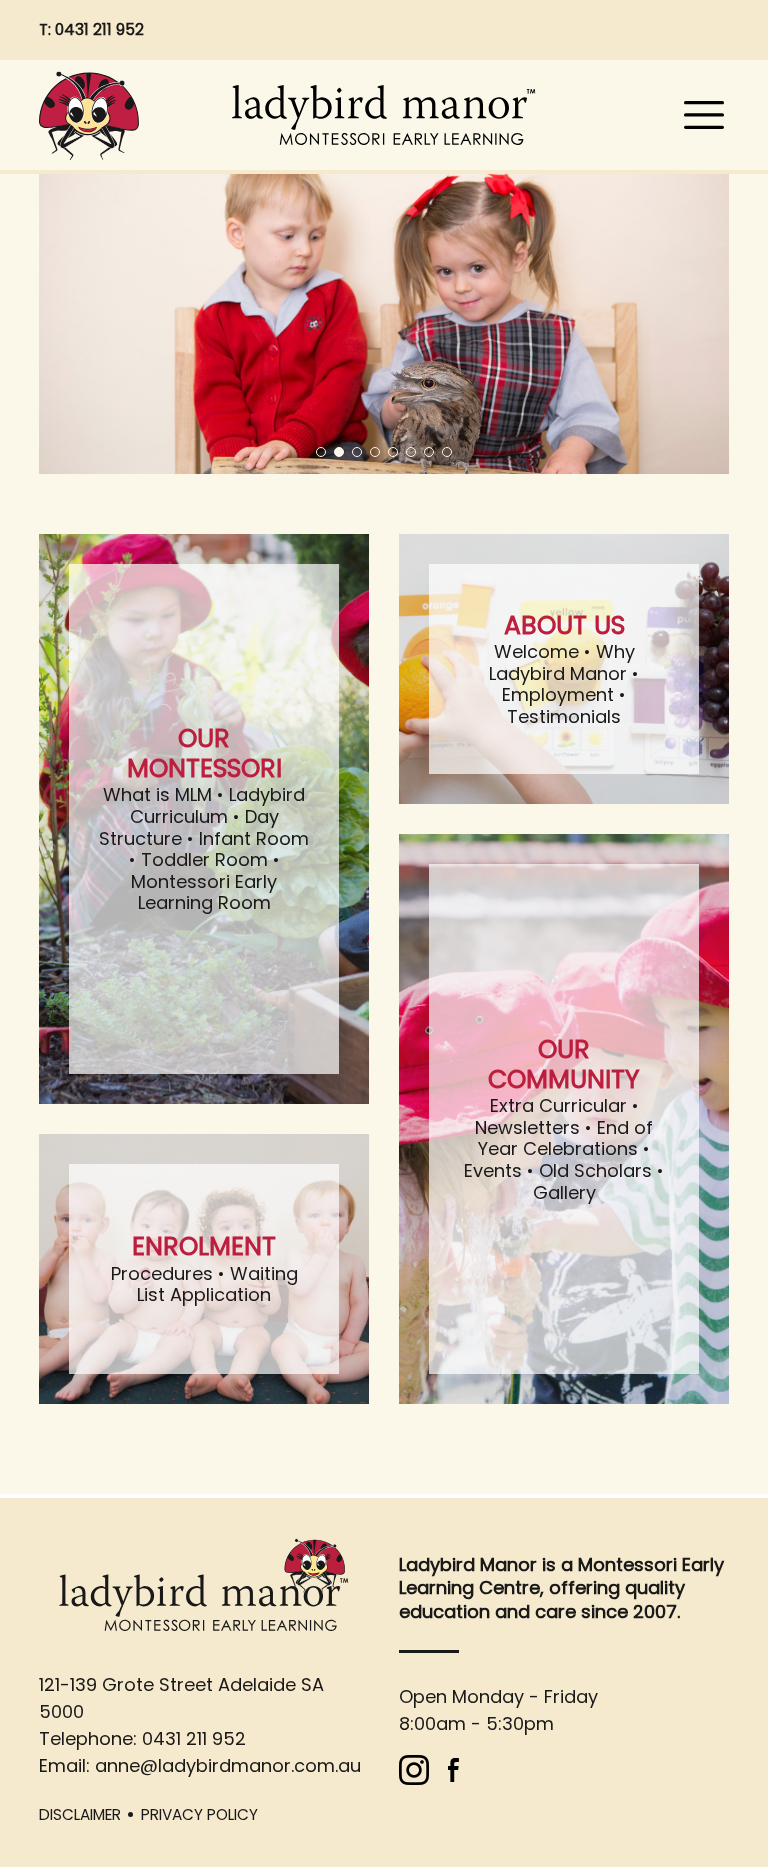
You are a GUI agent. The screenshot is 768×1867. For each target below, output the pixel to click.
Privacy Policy (199, 1814)
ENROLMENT (204, 1246)
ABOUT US (564, 625)
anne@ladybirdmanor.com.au (228, 1765)
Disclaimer (80, 1814)
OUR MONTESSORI (204, 753)
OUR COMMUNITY (564, 1064)
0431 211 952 (99, 29)
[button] (321, 452)
